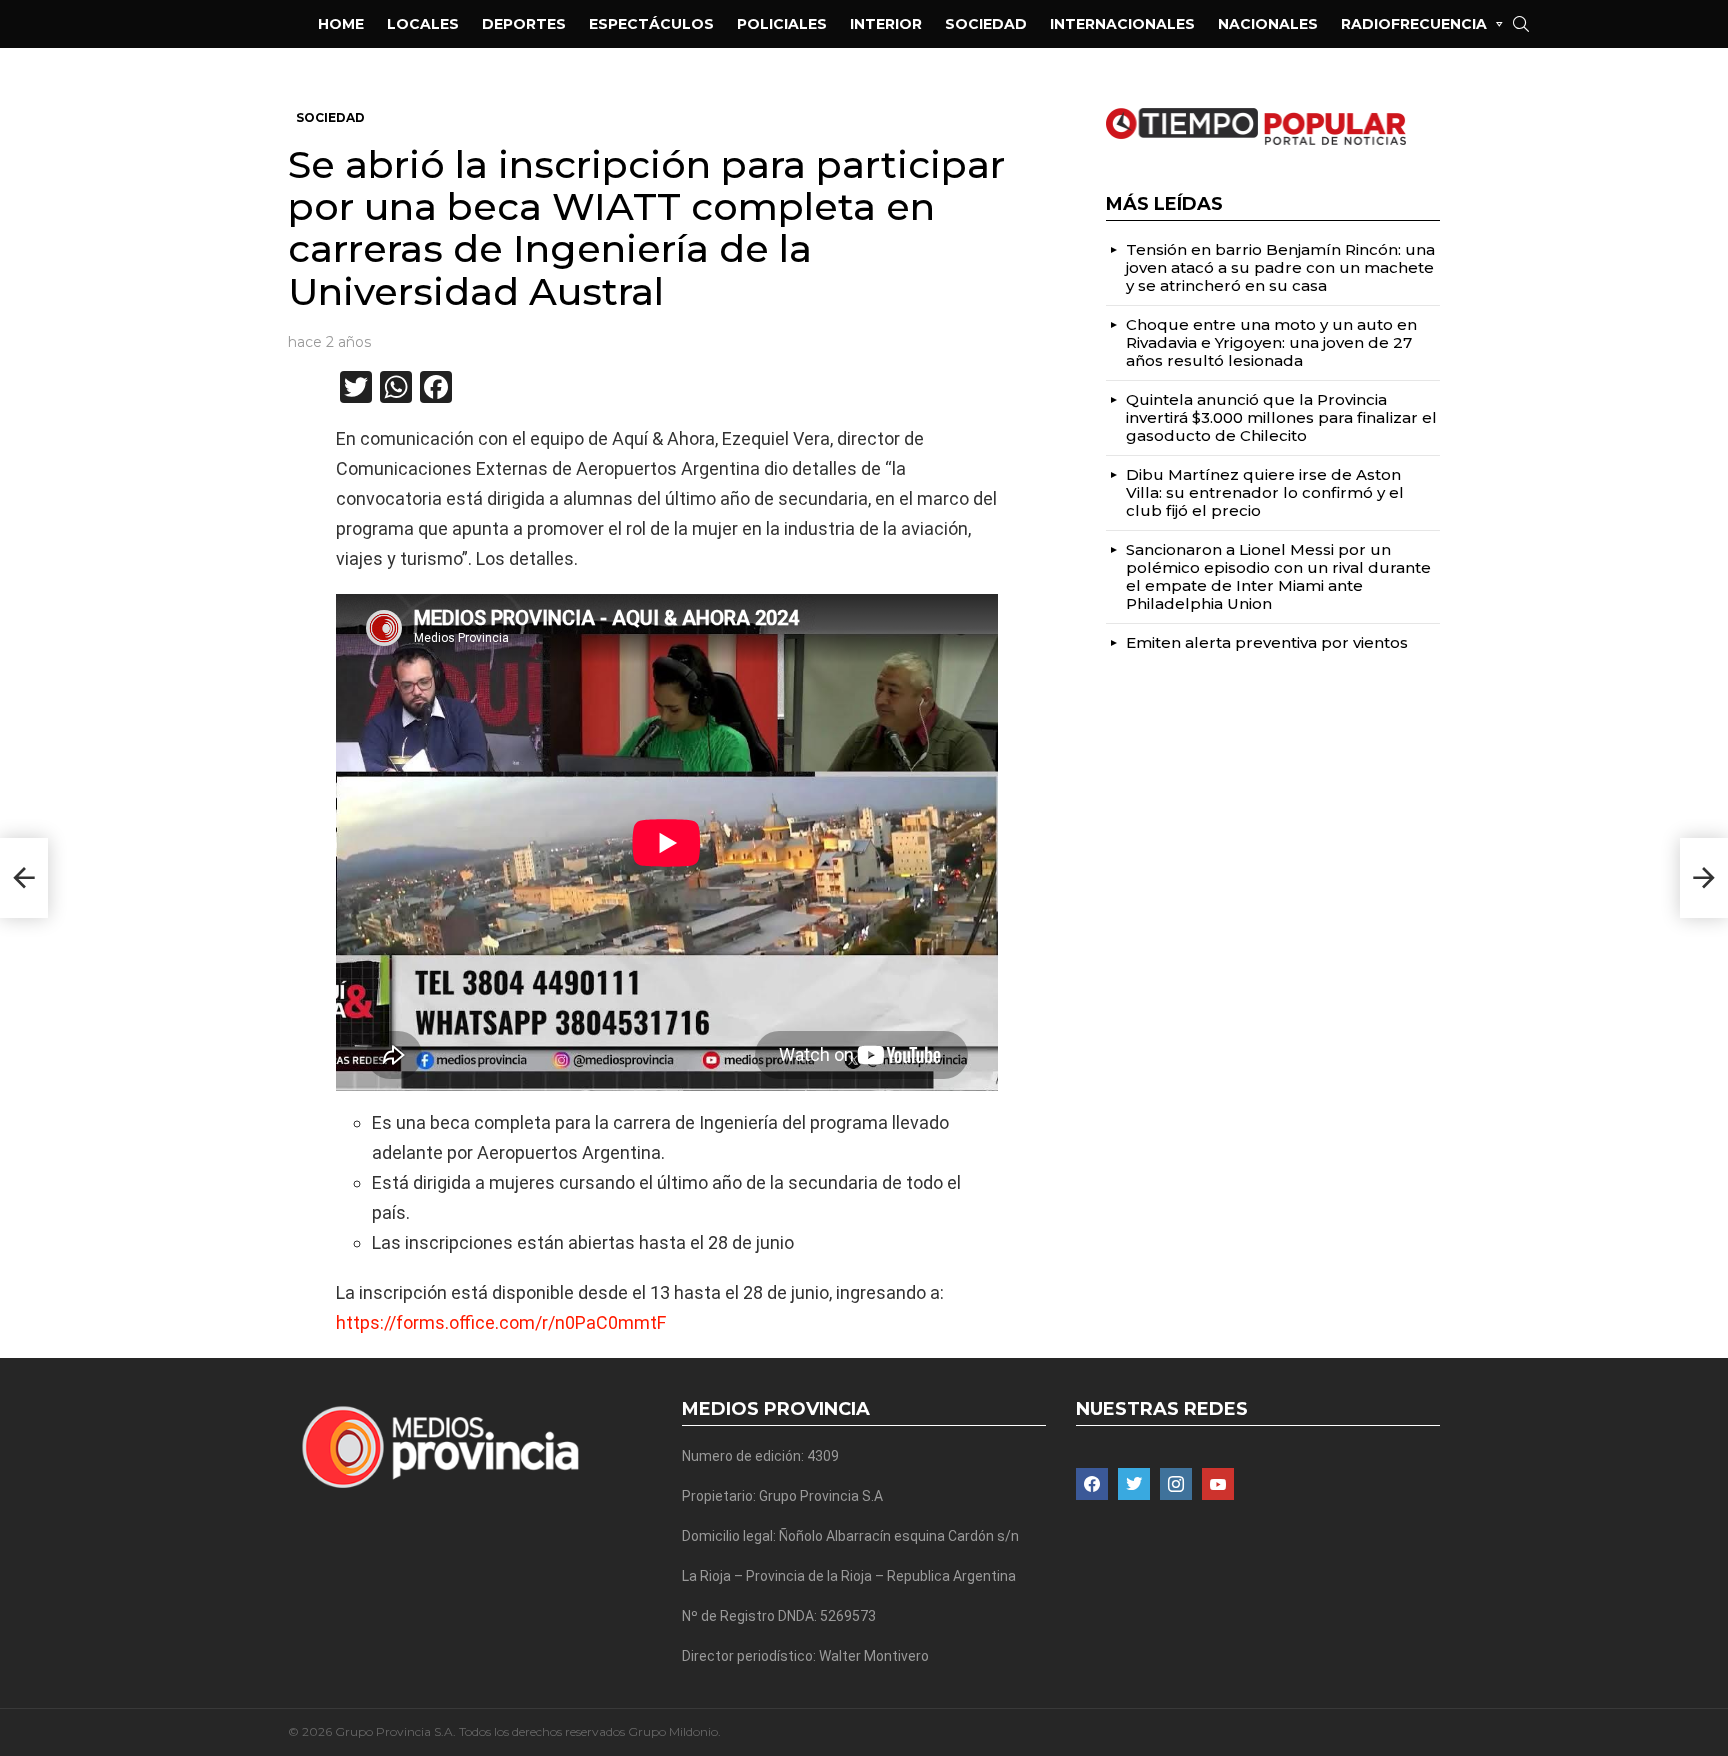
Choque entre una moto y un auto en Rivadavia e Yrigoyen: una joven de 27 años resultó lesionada (1271, 342)
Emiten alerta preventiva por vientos (1267, 642)
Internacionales (1122, 24)
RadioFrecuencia (1414, 24)
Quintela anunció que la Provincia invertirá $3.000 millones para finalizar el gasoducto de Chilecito (1281, 417)
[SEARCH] (1521, 24)
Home (341, 24)
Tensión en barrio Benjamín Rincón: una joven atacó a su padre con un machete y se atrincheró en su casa (1280, 267)
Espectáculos (651, 24)
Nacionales (1268, 24)
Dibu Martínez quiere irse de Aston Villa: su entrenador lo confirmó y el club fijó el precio (1265, 492)
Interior (886, 24)
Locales (423, 24)
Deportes (524, 24)
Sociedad (986, 24)
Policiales (782, 24)
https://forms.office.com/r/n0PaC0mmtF (501, 1322)
